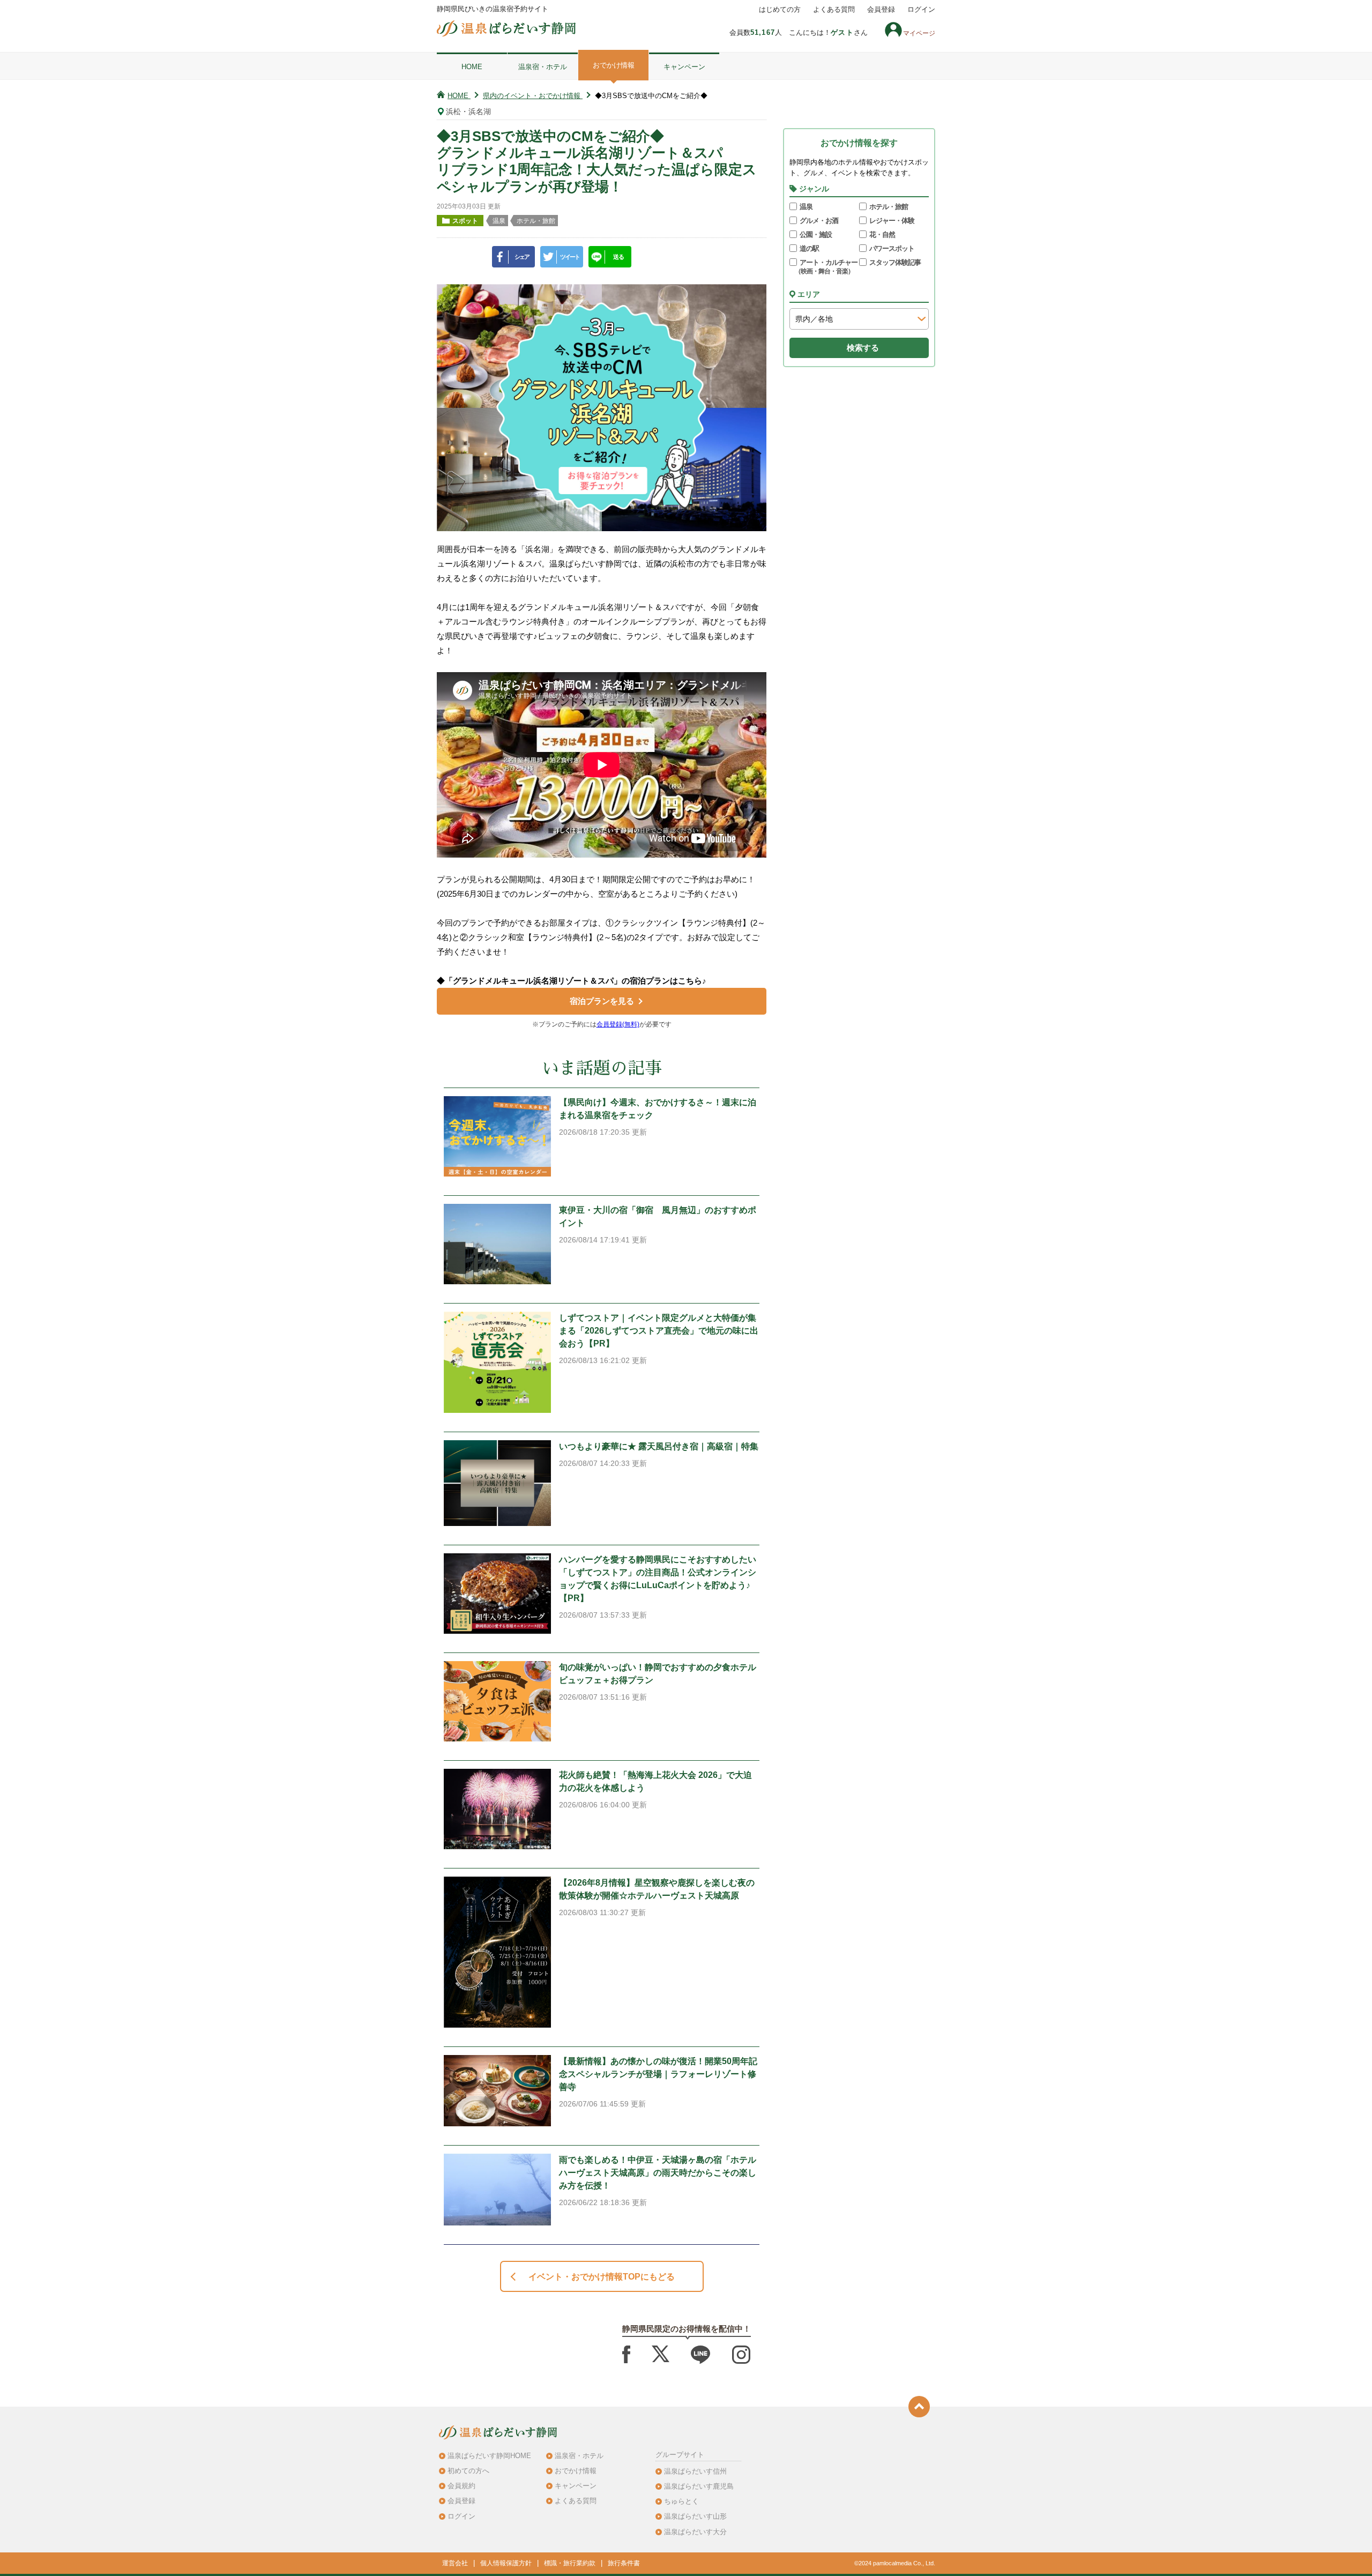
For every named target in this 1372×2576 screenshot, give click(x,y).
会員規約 (461, 2486)
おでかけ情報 (614, 65)
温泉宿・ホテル (543, 67)
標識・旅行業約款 (570, 2563)
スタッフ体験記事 (895, 262)
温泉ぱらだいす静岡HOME (489, 2456)
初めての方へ (468, 2471)
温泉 (806, 207)
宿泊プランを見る (602, 1001)
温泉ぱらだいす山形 (695, 2516)
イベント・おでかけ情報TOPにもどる (602, 2277)
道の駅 (809, 248)
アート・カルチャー (826, 267)
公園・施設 (816, 234)
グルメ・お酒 (819, 221)
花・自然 (882, 234)
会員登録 (881, 10)
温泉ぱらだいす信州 (695, 2471)
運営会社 (455, 2563)
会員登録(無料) (618, 1024)
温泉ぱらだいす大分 (695, 2532)
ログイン (921, 10)
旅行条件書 (624, 2563)
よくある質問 (834, 10)
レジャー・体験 (892, 221)
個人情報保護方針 (506, 2563)
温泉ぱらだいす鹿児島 (699, 2486)
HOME (472, 67)
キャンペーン (684, 67)
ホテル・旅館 (889, 207)
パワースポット (892, 248)
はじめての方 (780, 10)
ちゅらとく (681, 2501)
